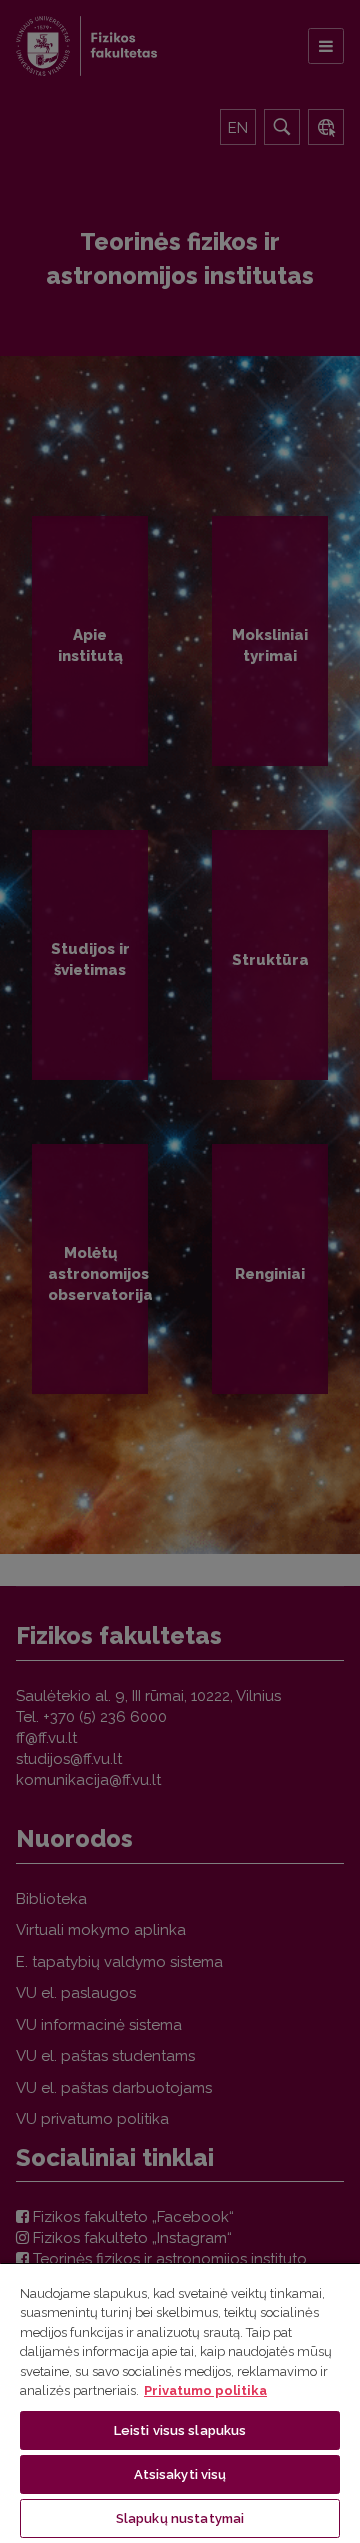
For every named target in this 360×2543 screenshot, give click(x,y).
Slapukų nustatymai (180, 2518)
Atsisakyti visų (180, 2474)
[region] (180, 2402)
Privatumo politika (205, 2390)
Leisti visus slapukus (180, 2430)
